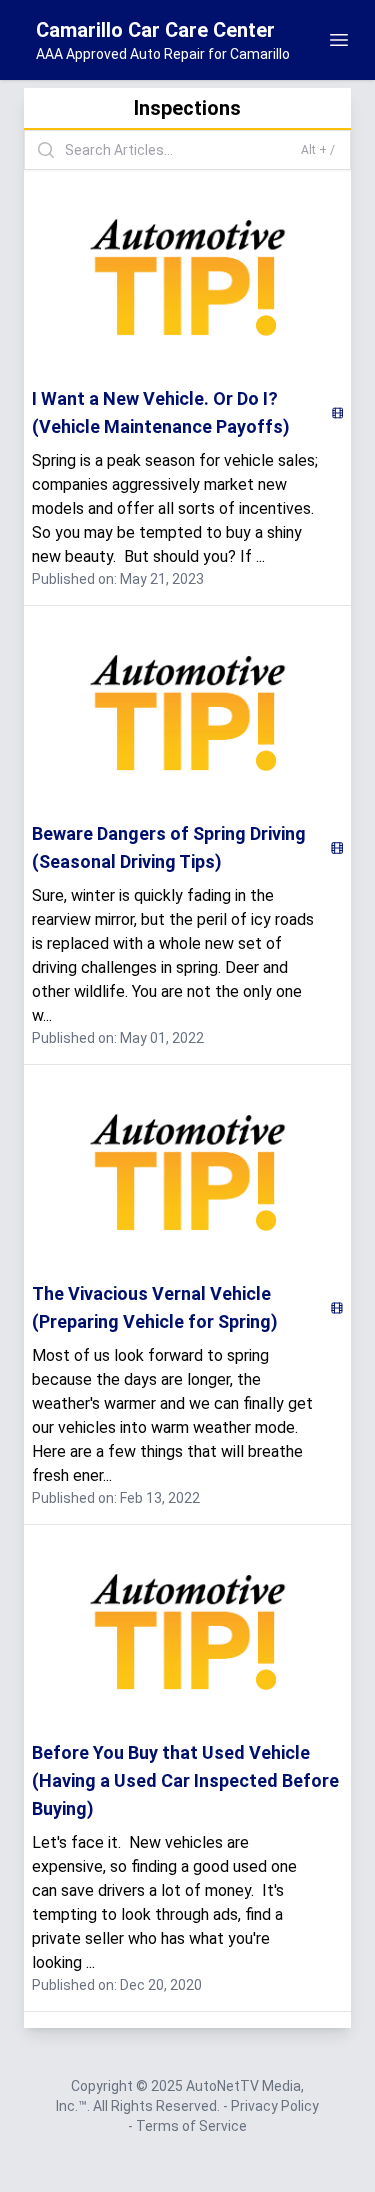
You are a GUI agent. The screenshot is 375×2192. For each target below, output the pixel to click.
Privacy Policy (275, 2106)
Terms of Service (191, 2126)
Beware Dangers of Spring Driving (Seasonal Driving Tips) (169, 847)
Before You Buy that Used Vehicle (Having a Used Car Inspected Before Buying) (185, 1780)
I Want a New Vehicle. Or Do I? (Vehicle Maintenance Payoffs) (161, 412)
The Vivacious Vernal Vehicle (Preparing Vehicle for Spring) (155, 1307)
